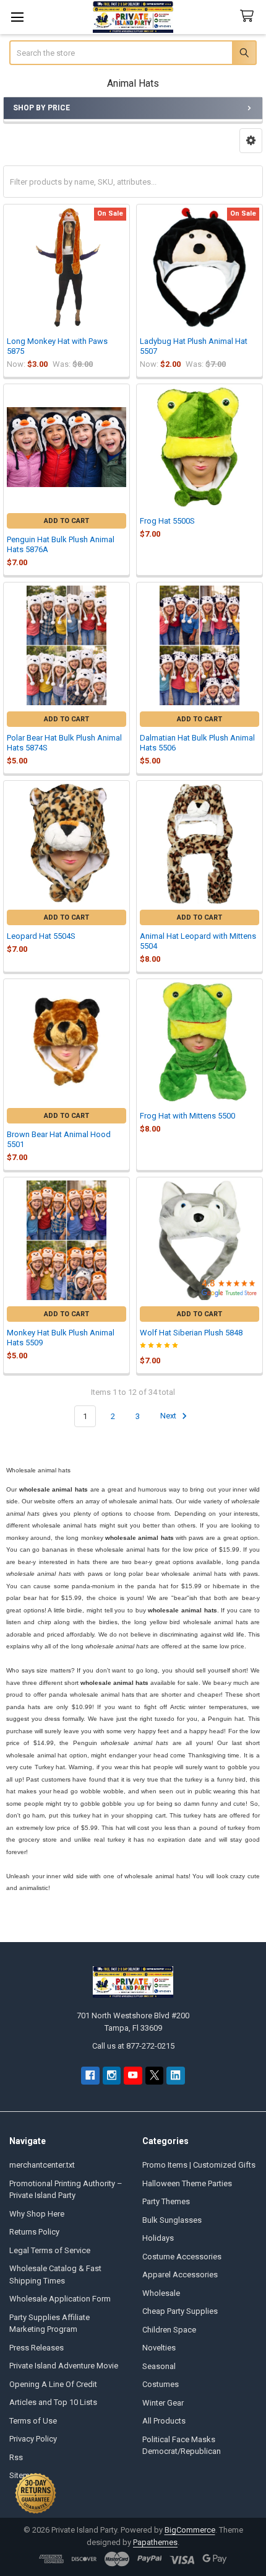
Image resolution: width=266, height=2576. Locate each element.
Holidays (158, 2238)
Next (169, 1416)
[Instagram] (112, 2076)
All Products (164, 2421)
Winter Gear (163, 2403)
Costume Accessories (182, 2257)
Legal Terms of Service (50, 2250)
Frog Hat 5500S (167, 521)
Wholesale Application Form (60, 2299)
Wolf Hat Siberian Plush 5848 (191, 1333)
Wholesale (161, 2293)
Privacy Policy (33, 2439)
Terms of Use (33, 2421)
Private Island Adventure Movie (64, 2366)
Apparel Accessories (180, 2275)
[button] (251, 141)
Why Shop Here (37, 2214)
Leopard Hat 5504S (41, 936)
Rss (16, 2457)
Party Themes (166, 2201)
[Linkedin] (175, 2076)
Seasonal (159, 2366)
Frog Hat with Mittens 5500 (187, 1116)
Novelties (159, 2348)
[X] (154, 2076)
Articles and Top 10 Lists (53, 2402)
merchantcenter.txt (42, 2165)
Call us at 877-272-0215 (133, 2046)
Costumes (161, 2384)
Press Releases (36, 2348)
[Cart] (249, 16)
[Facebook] (90, 2076)
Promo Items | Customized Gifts (199, 2165)
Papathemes (155, 2542)
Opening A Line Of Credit (53, 2384)
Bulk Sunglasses (172, 2220)
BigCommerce (190, 2530)
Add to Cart (66, 521)
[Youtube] (133, 2076)
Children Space (169, 2330)
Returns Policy (34, 2232)
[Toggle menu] (17, 17)
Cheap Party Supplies (180, 2311)
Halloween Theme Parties (187, 2183)
